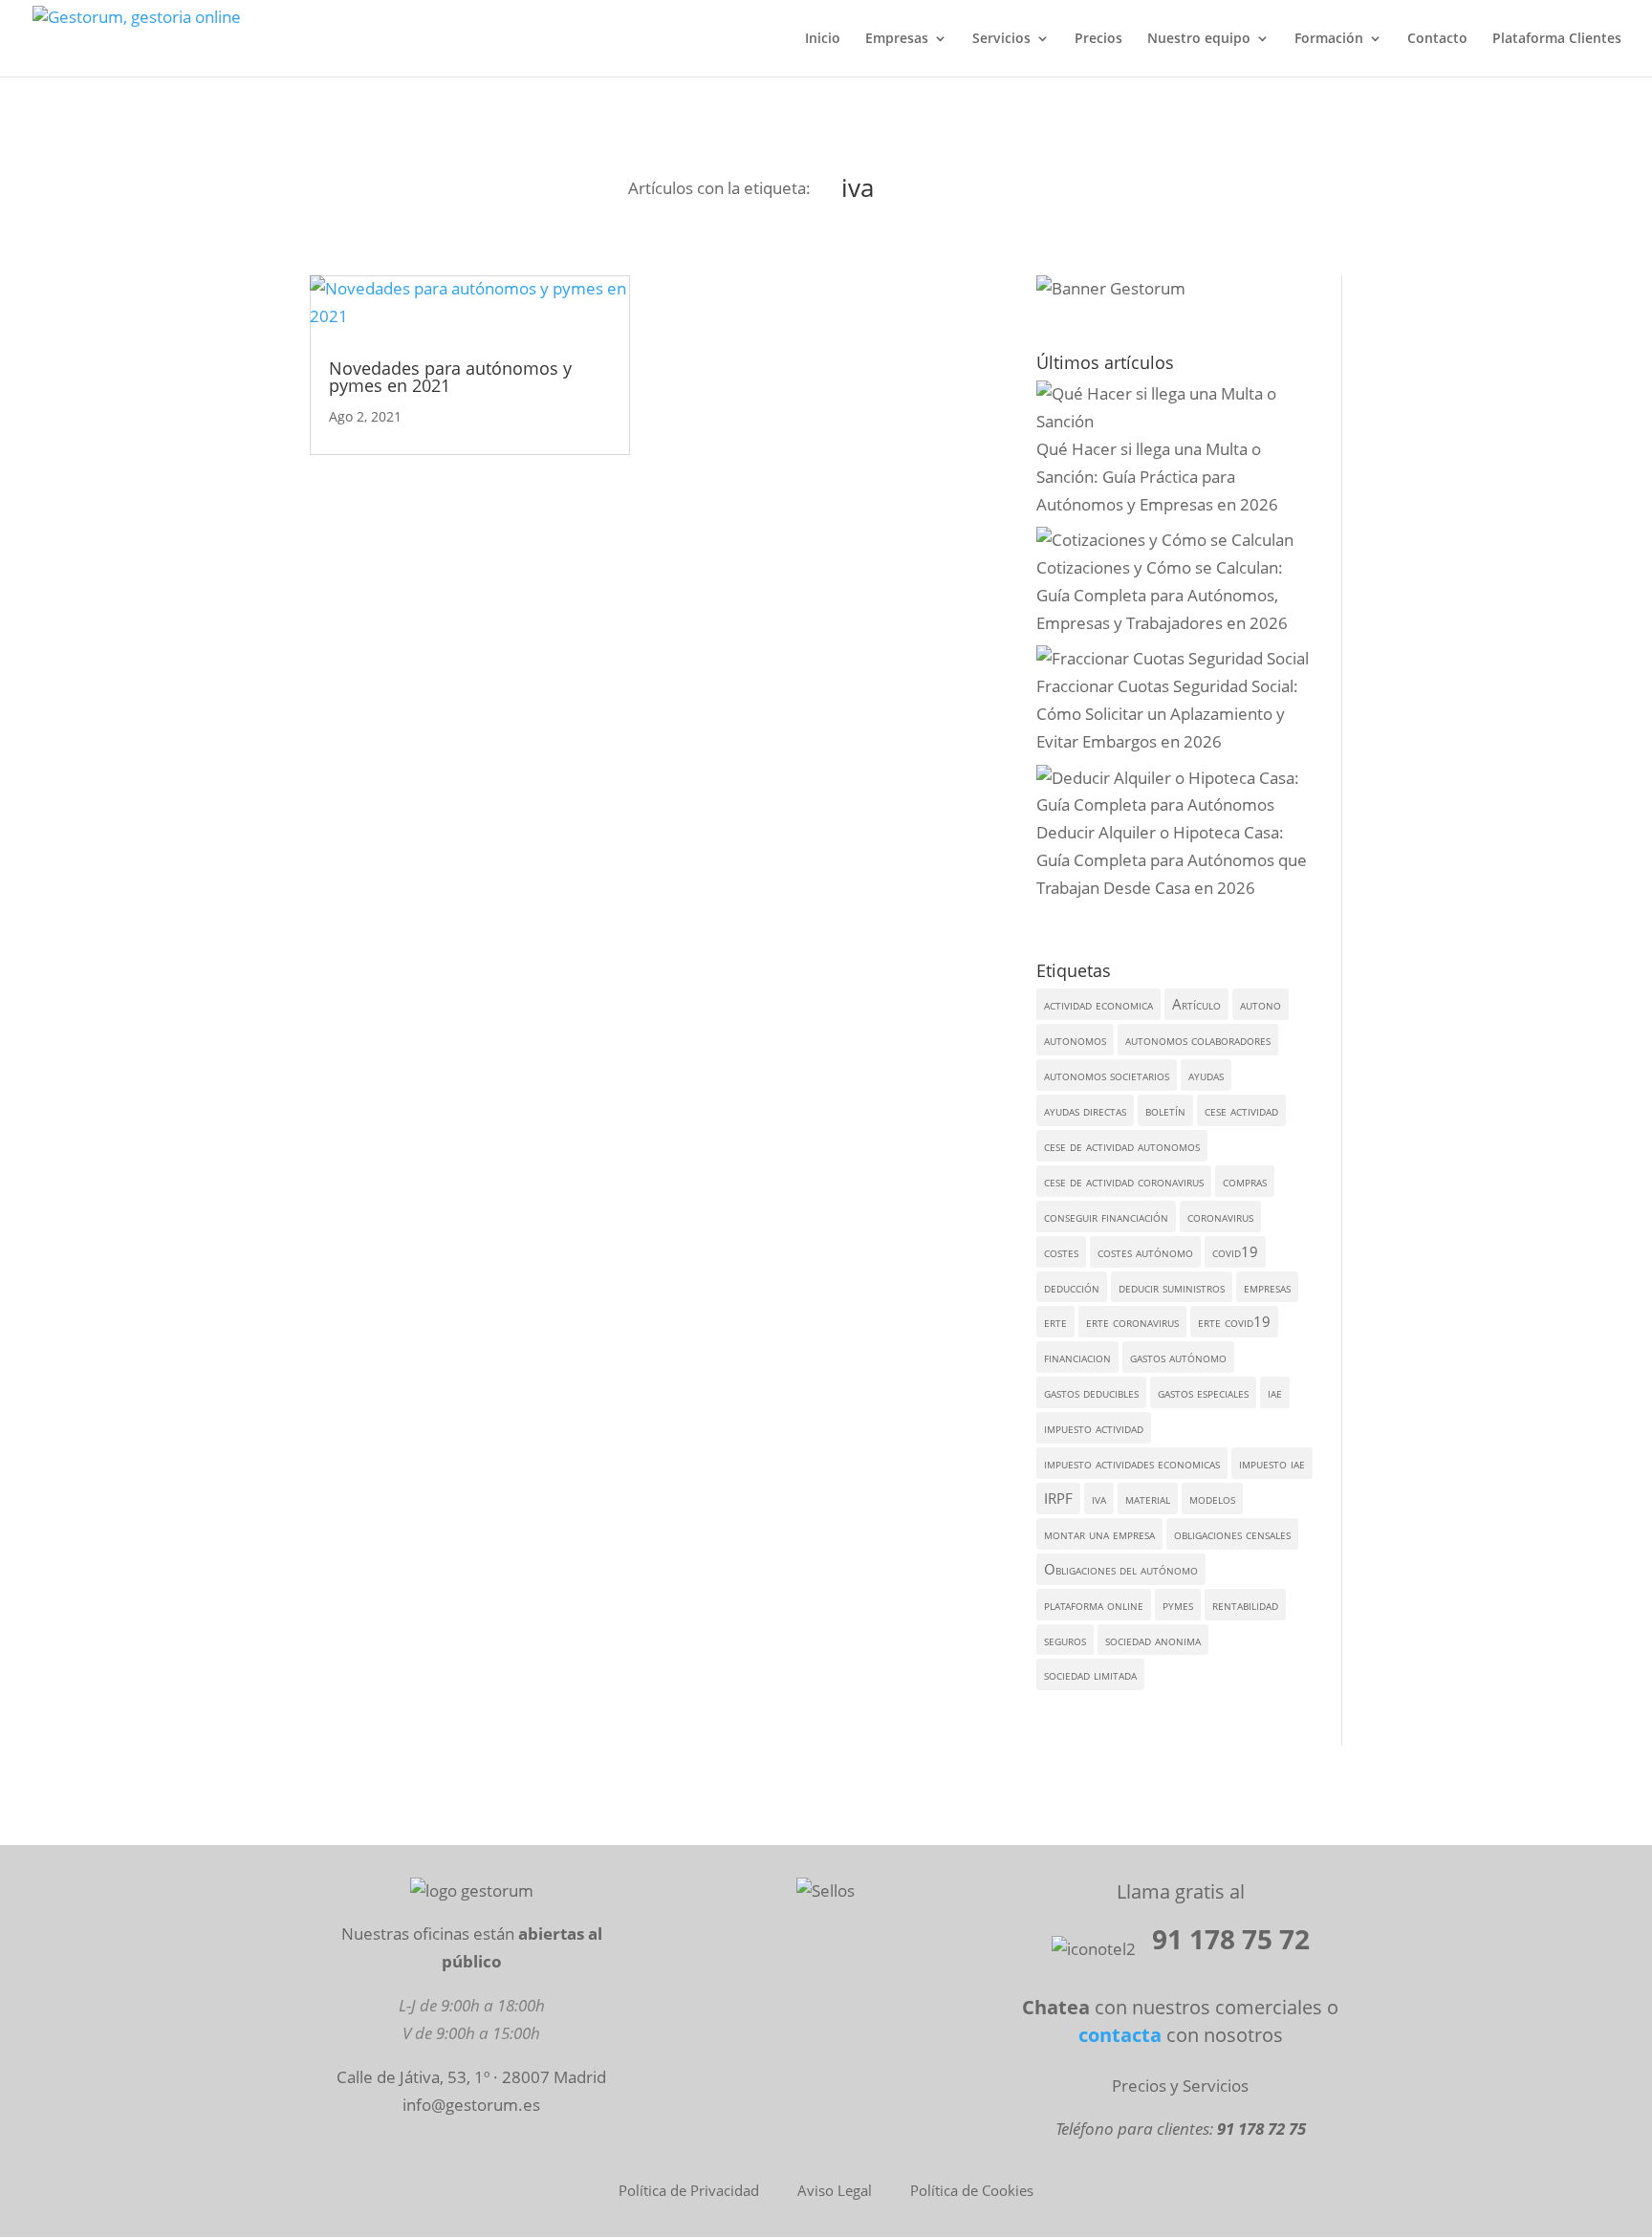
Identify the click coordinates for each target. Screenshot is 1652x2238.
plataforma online (1094, 1604)
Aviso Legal (835, 2190)
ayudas (1206, 1075)
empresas (1267, 1287)
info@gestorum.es (471, 2105)
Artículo (1196, 1004)
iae (1275, 1392)
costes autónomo (1145, 1251)
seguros (1065, 1640)
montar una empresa (1099, 1533)
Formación (1329, 39)
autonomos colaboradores (1198, 1039)
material (1148, 1498)
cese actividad (1241, 1110)
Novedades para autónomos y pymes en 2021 (450, 377)
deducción (1072, 1287)
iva (1099, 1498)
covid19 (1235, 1251)
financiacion (1077, 1357)
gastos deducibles (1091, 1392)
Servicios (1001, 39)
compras (1245, 1181)
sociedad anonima (1153, 1640)
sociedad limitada (1090, 1674)
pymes (1178, 1604)
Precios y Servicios (1180, 2086)
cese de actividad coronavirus (1124, 1181)
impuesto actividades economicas (1132, 1463)
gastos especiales (1203, 1392)
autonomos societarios (1107, 1075)
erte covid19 (1234, 1321)
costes (1061, 1251)
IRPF (1058, 1498)
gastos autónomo (1178, 1357)
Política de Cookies (972, 2190)
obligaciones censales (1232, 1533)
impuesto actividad (1094, 1427)
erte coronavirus (1132, 1321)
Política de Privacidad (689, 2190)
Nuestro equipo (1199, 39)
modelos (1212, 1498)
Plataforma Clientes (1557, 39)
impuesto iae (1272, 1463)
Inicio (823, 39)
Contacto (1437, 39)
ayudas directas (1085, 1110)
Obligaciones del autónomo (1121, 1569)
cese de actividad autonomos (1122, 1145)
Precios (1098, 39)
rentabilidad (1245, 1604)
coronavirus (1220, 1216)
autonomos (1075, 1039)
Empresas (897, 39)
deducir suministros (1172, 1287)
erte (1055, 1321)
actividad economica (1098, 1004)
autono (1261, 1004)
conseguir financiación (1106, 1216)
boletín (1165, 1110)
